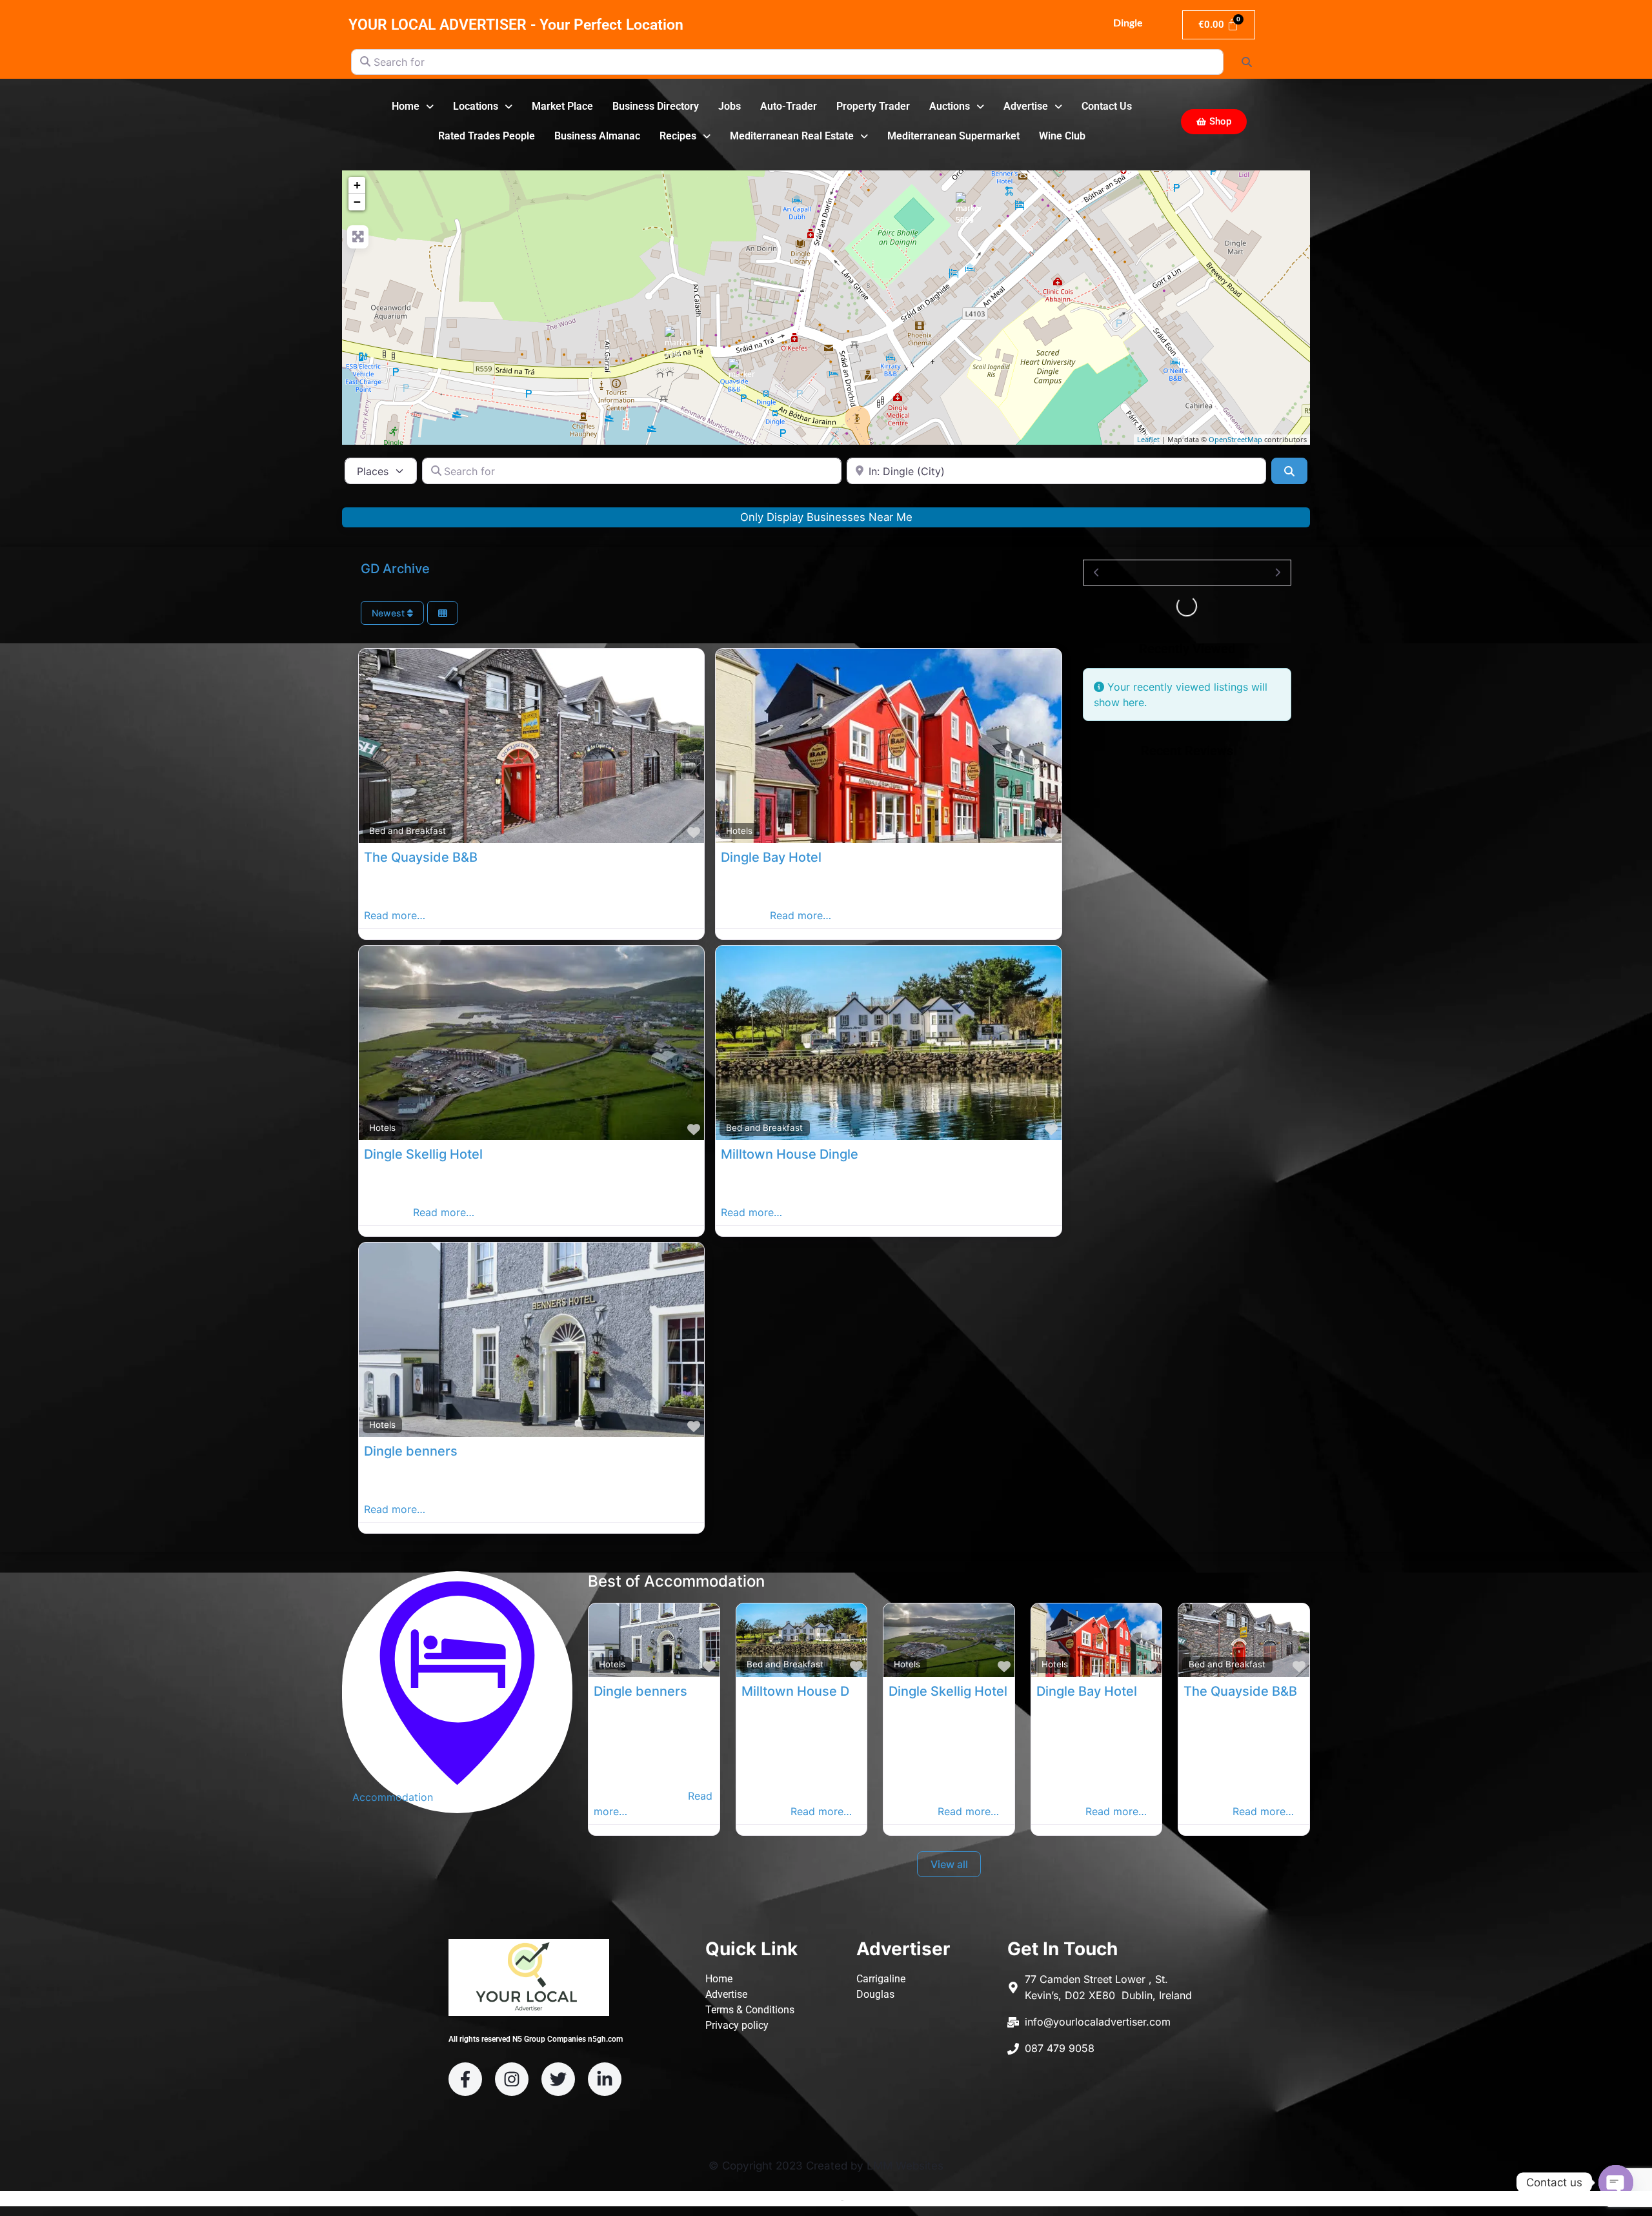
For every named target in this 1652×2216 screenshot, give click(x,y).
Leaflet (1148, 439)
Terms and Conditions (794, 2199)
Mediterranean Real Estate (792, 136)
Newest (389, 613)
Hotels (739, 831)
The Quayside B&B (421, 857)
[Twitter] (558, 2079)
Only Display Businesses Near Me (826, 517)
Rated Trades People (487, 136)
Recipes (678, 136)
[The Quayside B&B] (745, 374)
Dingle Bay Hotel (771, 857)
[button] (413, 107)
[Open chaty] (1616, 2182)
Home (406, 106)
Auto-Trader (789, 106)
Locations (476, 106)
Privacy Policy (875, 2199)
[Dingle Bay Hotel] (681, 343)
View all (949, 1864)
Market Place (562, 106)
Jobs (730, 106)
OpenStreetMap (1235, 439)
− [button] (357, 202)
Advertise (1026, 106)
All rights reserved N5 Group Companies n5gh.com (536, 2039)
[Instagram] (512, 2079)
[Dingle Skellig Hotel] (972, 208)
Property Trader (873, 106)
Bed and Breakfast (408, 831)
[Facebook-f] (465, 2079)
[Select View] (443, 613)
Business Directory (656, 106)
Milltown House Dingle (790, 1154)
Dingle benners (411, 1451)
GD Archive (395, 569)
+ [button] (357, 185)
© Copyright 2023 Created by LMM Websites (826, 2166)
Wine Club (1062, 136)
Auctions (950, 106)
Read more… (395, 915)
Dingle (1127, 22)
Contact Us (1107, 106)
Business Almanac (597, 136)
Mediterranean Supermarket (953, 136)
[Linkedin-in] (605, 2079)
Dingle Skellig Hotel (423, 1154)
